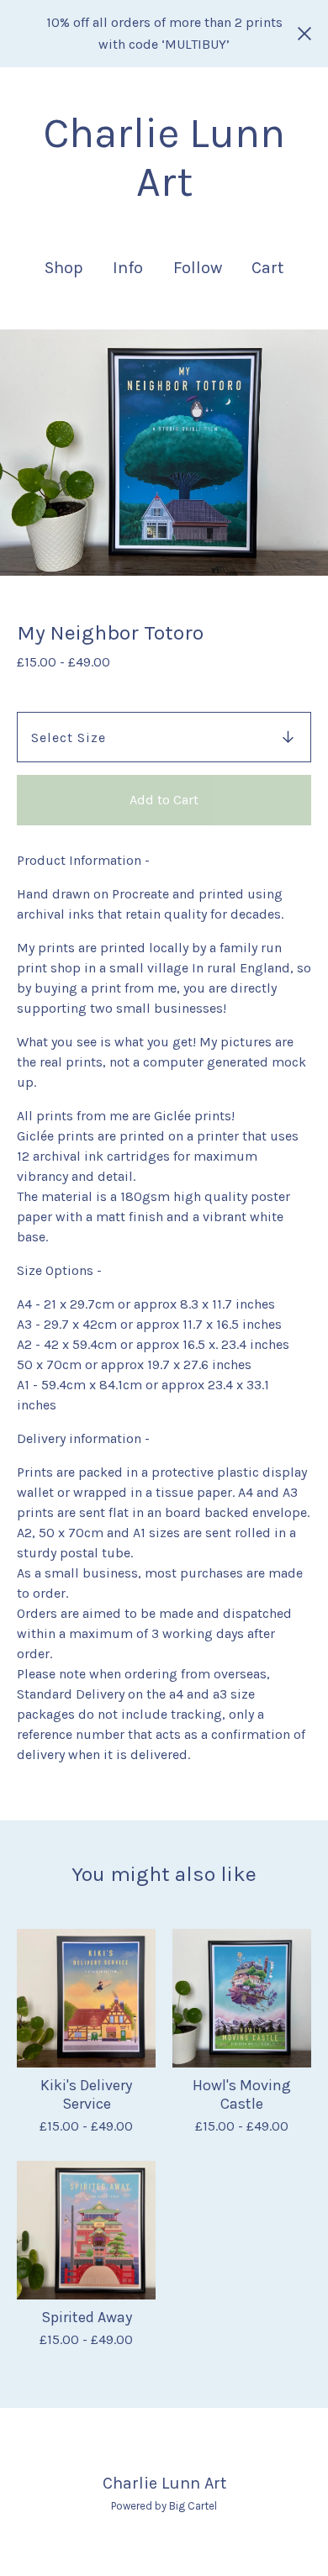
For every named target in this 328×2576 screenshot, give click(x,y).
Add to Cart (164, 800)
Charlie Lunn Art (164, 158)
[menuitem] (64, 268)
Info (128, 268)
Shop (64, 268)
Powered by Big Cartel (164, 2506)
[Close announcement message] (304, 34)
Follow (198, 268)
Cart (268, 267)
